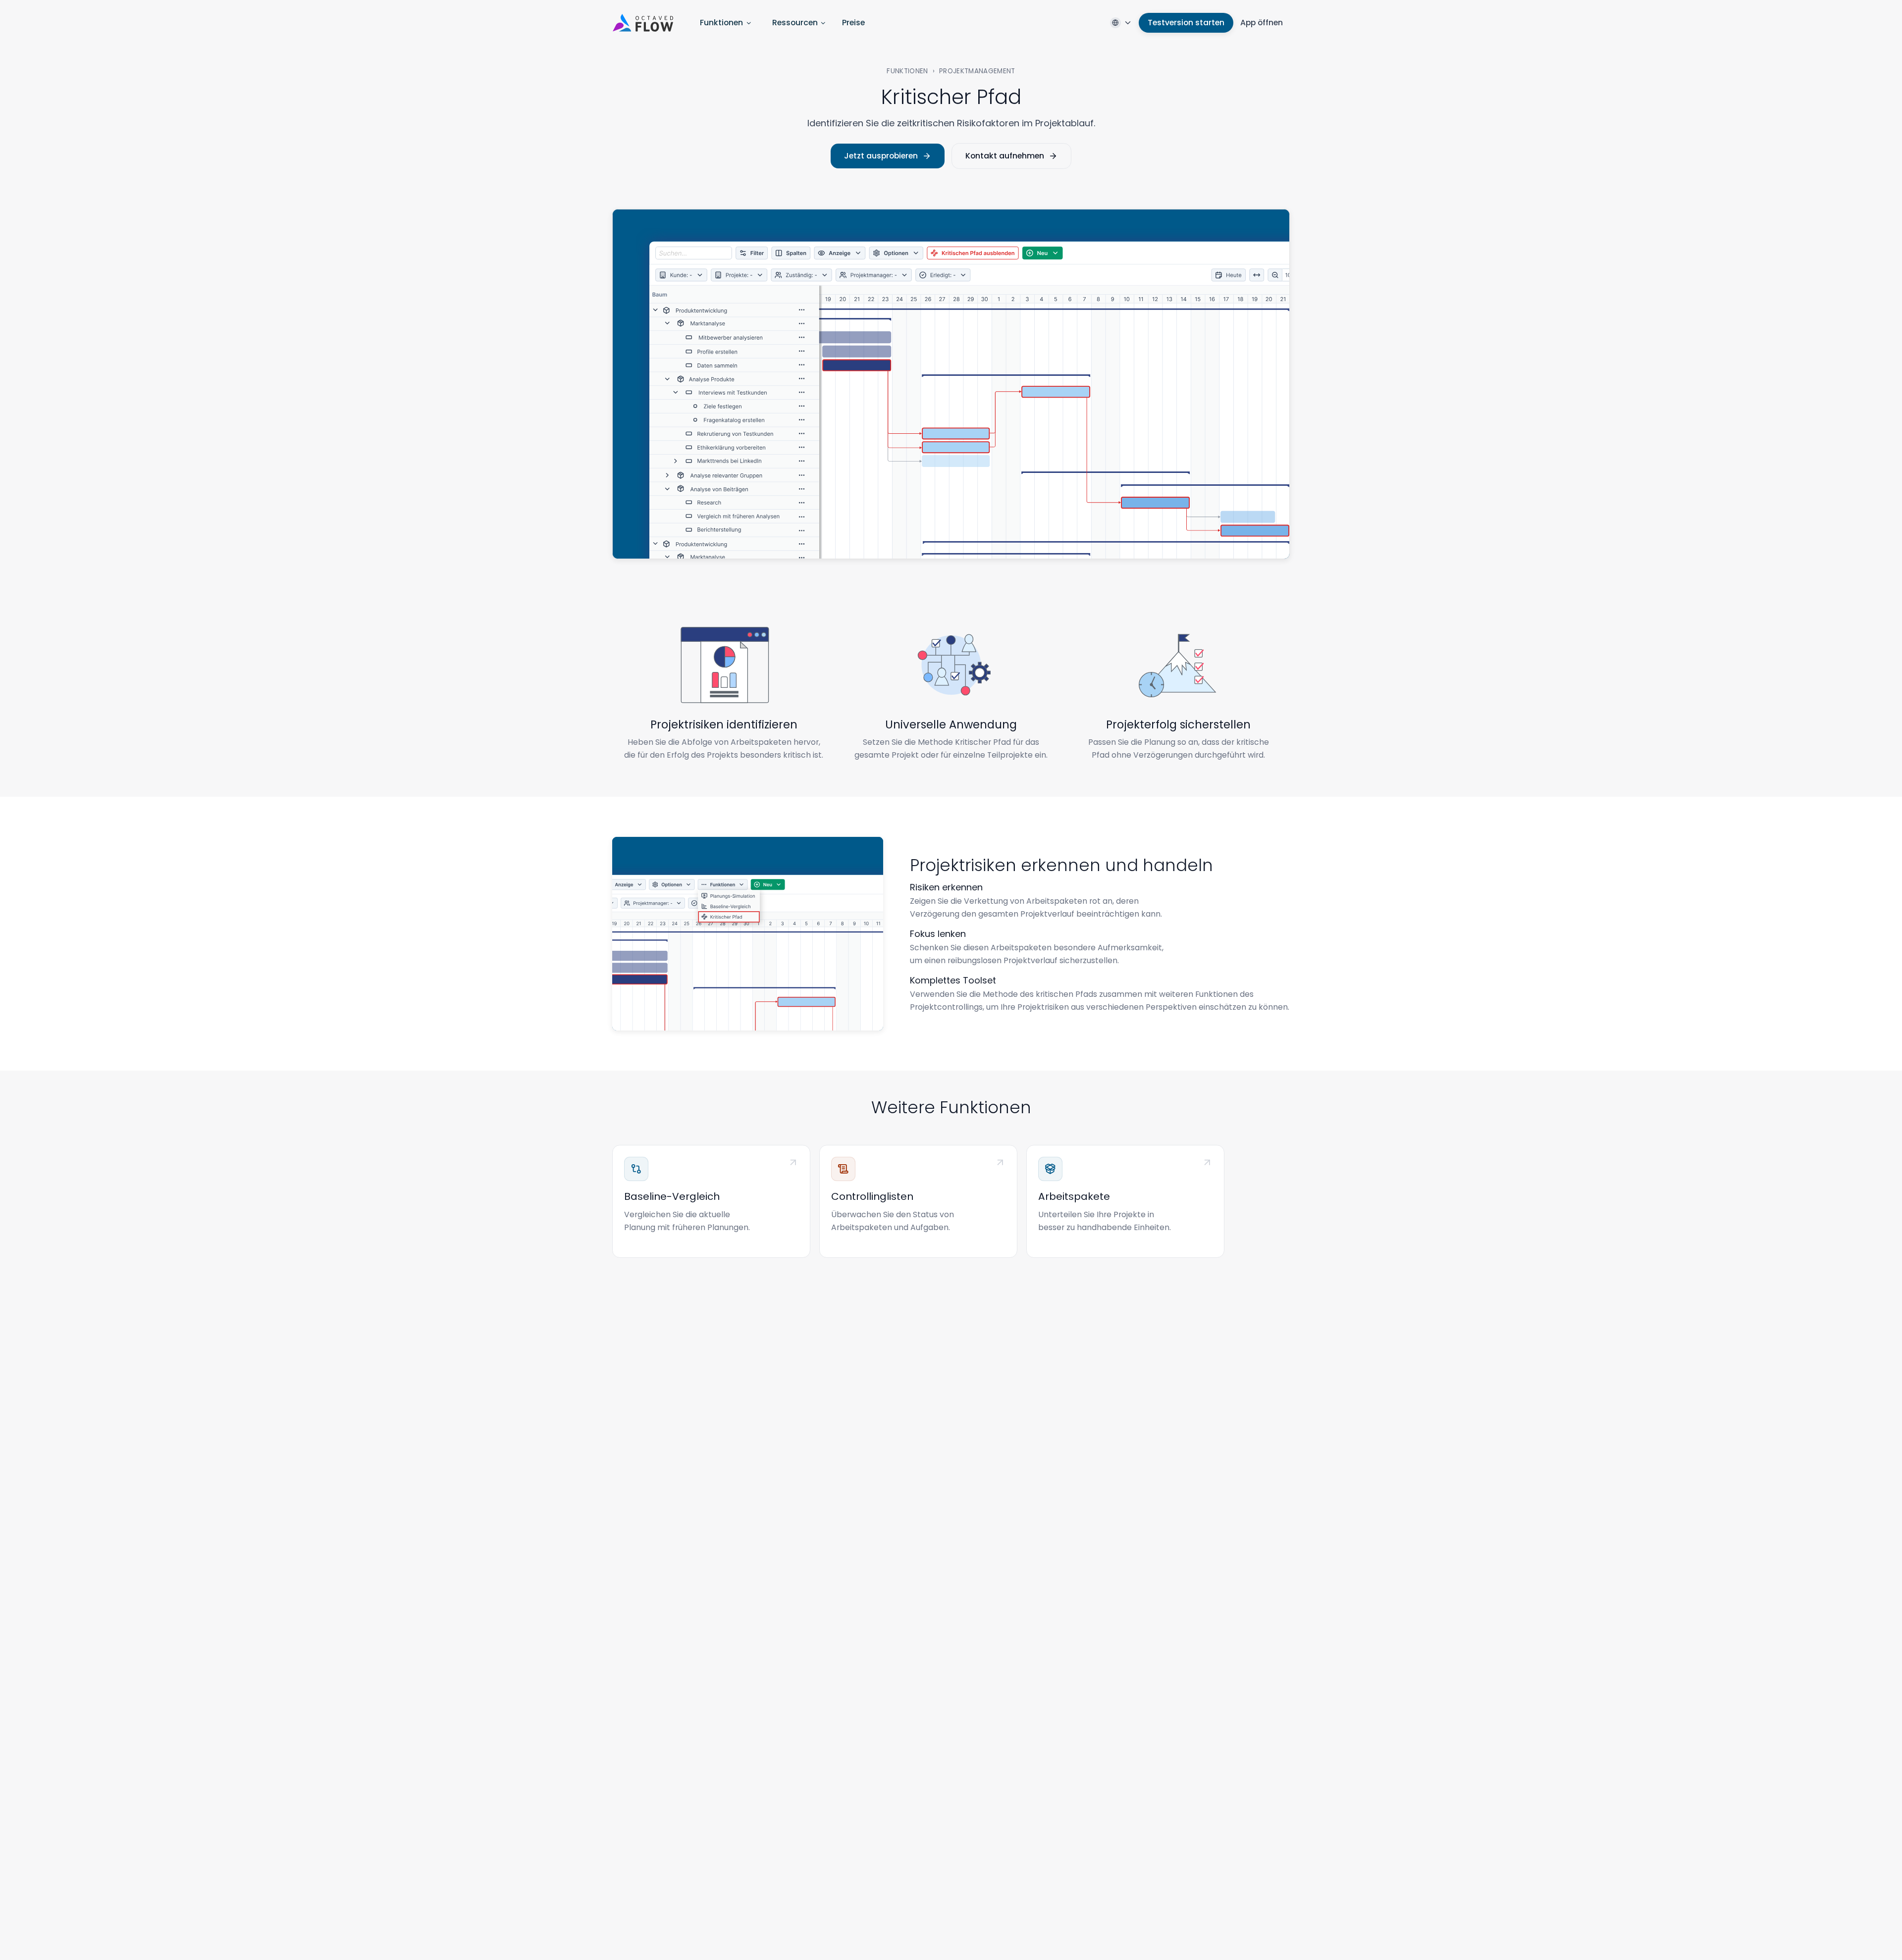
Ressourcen (795, 23)
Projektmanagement (977, 71)
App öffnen (1262, 23)
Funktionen (721, 23)
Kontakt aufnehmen (1005, 156)
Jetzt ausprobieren (881, 156)
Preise (853, 23)
